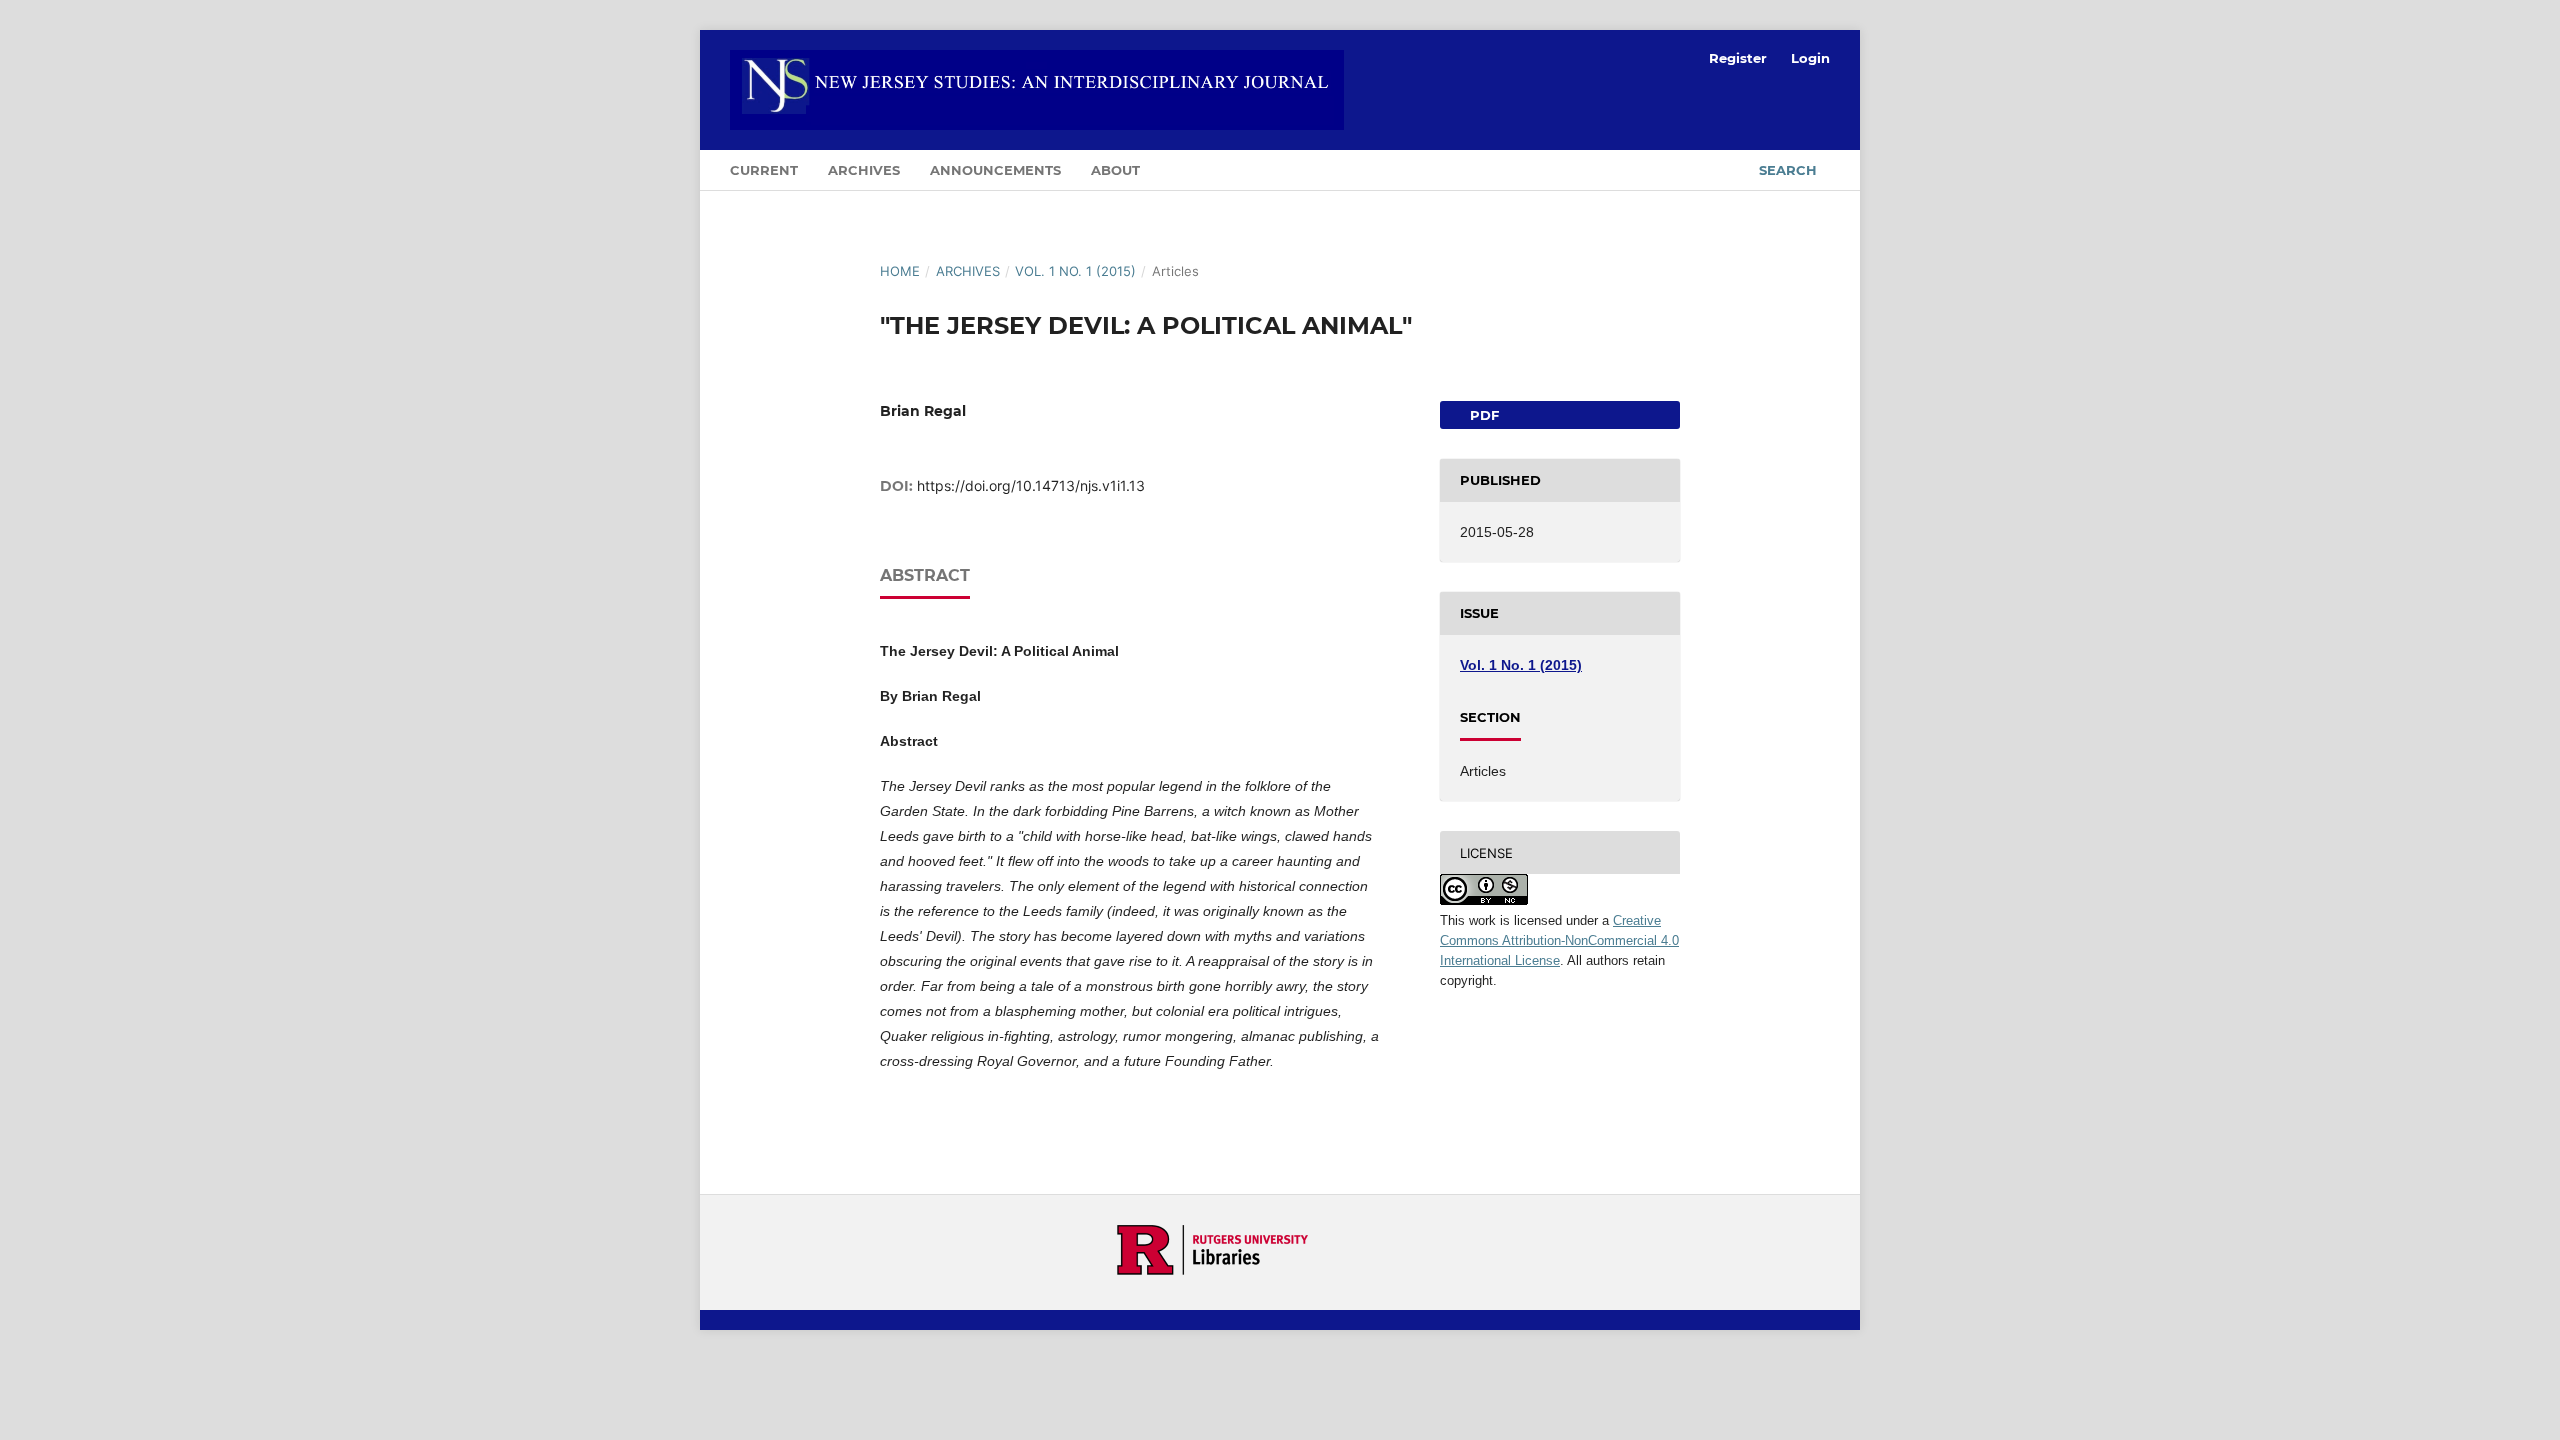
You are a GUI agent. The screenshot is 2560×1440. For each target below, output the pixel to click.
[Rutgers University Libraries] (1212, 1270)
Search (1786, 170)
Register (1738, 58)
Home (900, 271)
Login (1810, 58)
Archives (864, 170)
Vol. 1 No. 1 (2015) (1075, 271)
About (1115, 170)
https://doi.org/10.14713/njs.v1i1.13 (1031, 485)
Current (764, 170)
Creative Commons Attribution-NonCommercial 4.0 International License (1559, 940)
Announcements (995, 170)
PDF (1482, 415)
